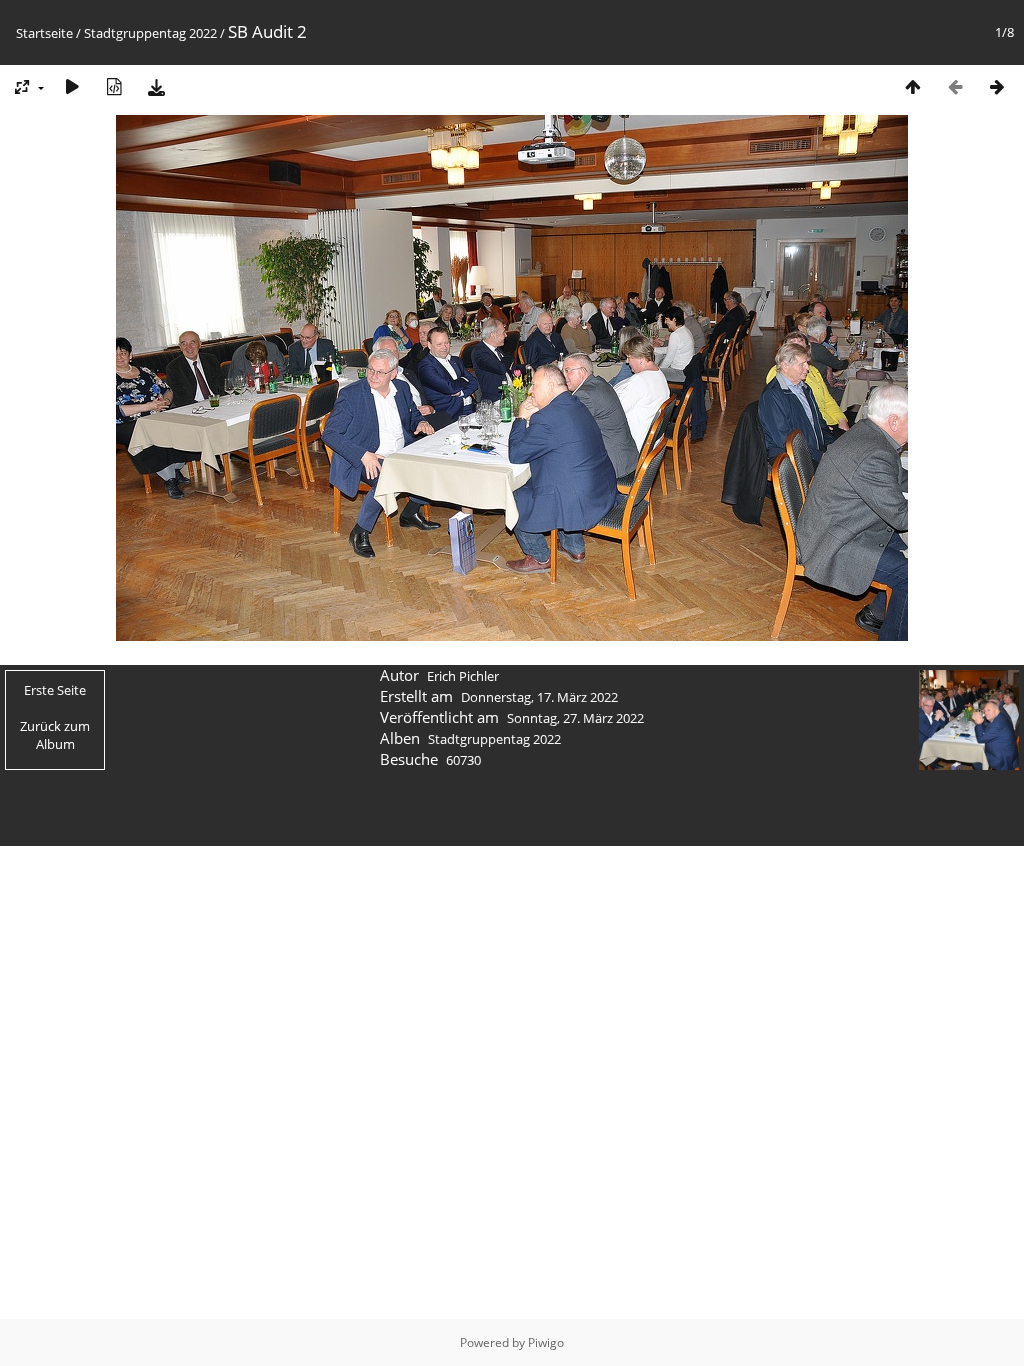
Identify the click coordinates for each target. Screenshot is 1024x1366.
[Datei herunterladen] (156, 86)
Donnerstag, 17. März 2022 (539, 697)
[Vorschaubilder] (913, 86)
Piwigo (546, 1342)
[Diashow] (72, 86)
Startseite (44, 33)
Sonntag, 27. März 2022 (575, 718)
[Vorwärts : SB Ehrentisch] (997, 86)
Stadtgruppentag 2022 (150, 33)
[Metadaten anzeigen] (114, 86)
